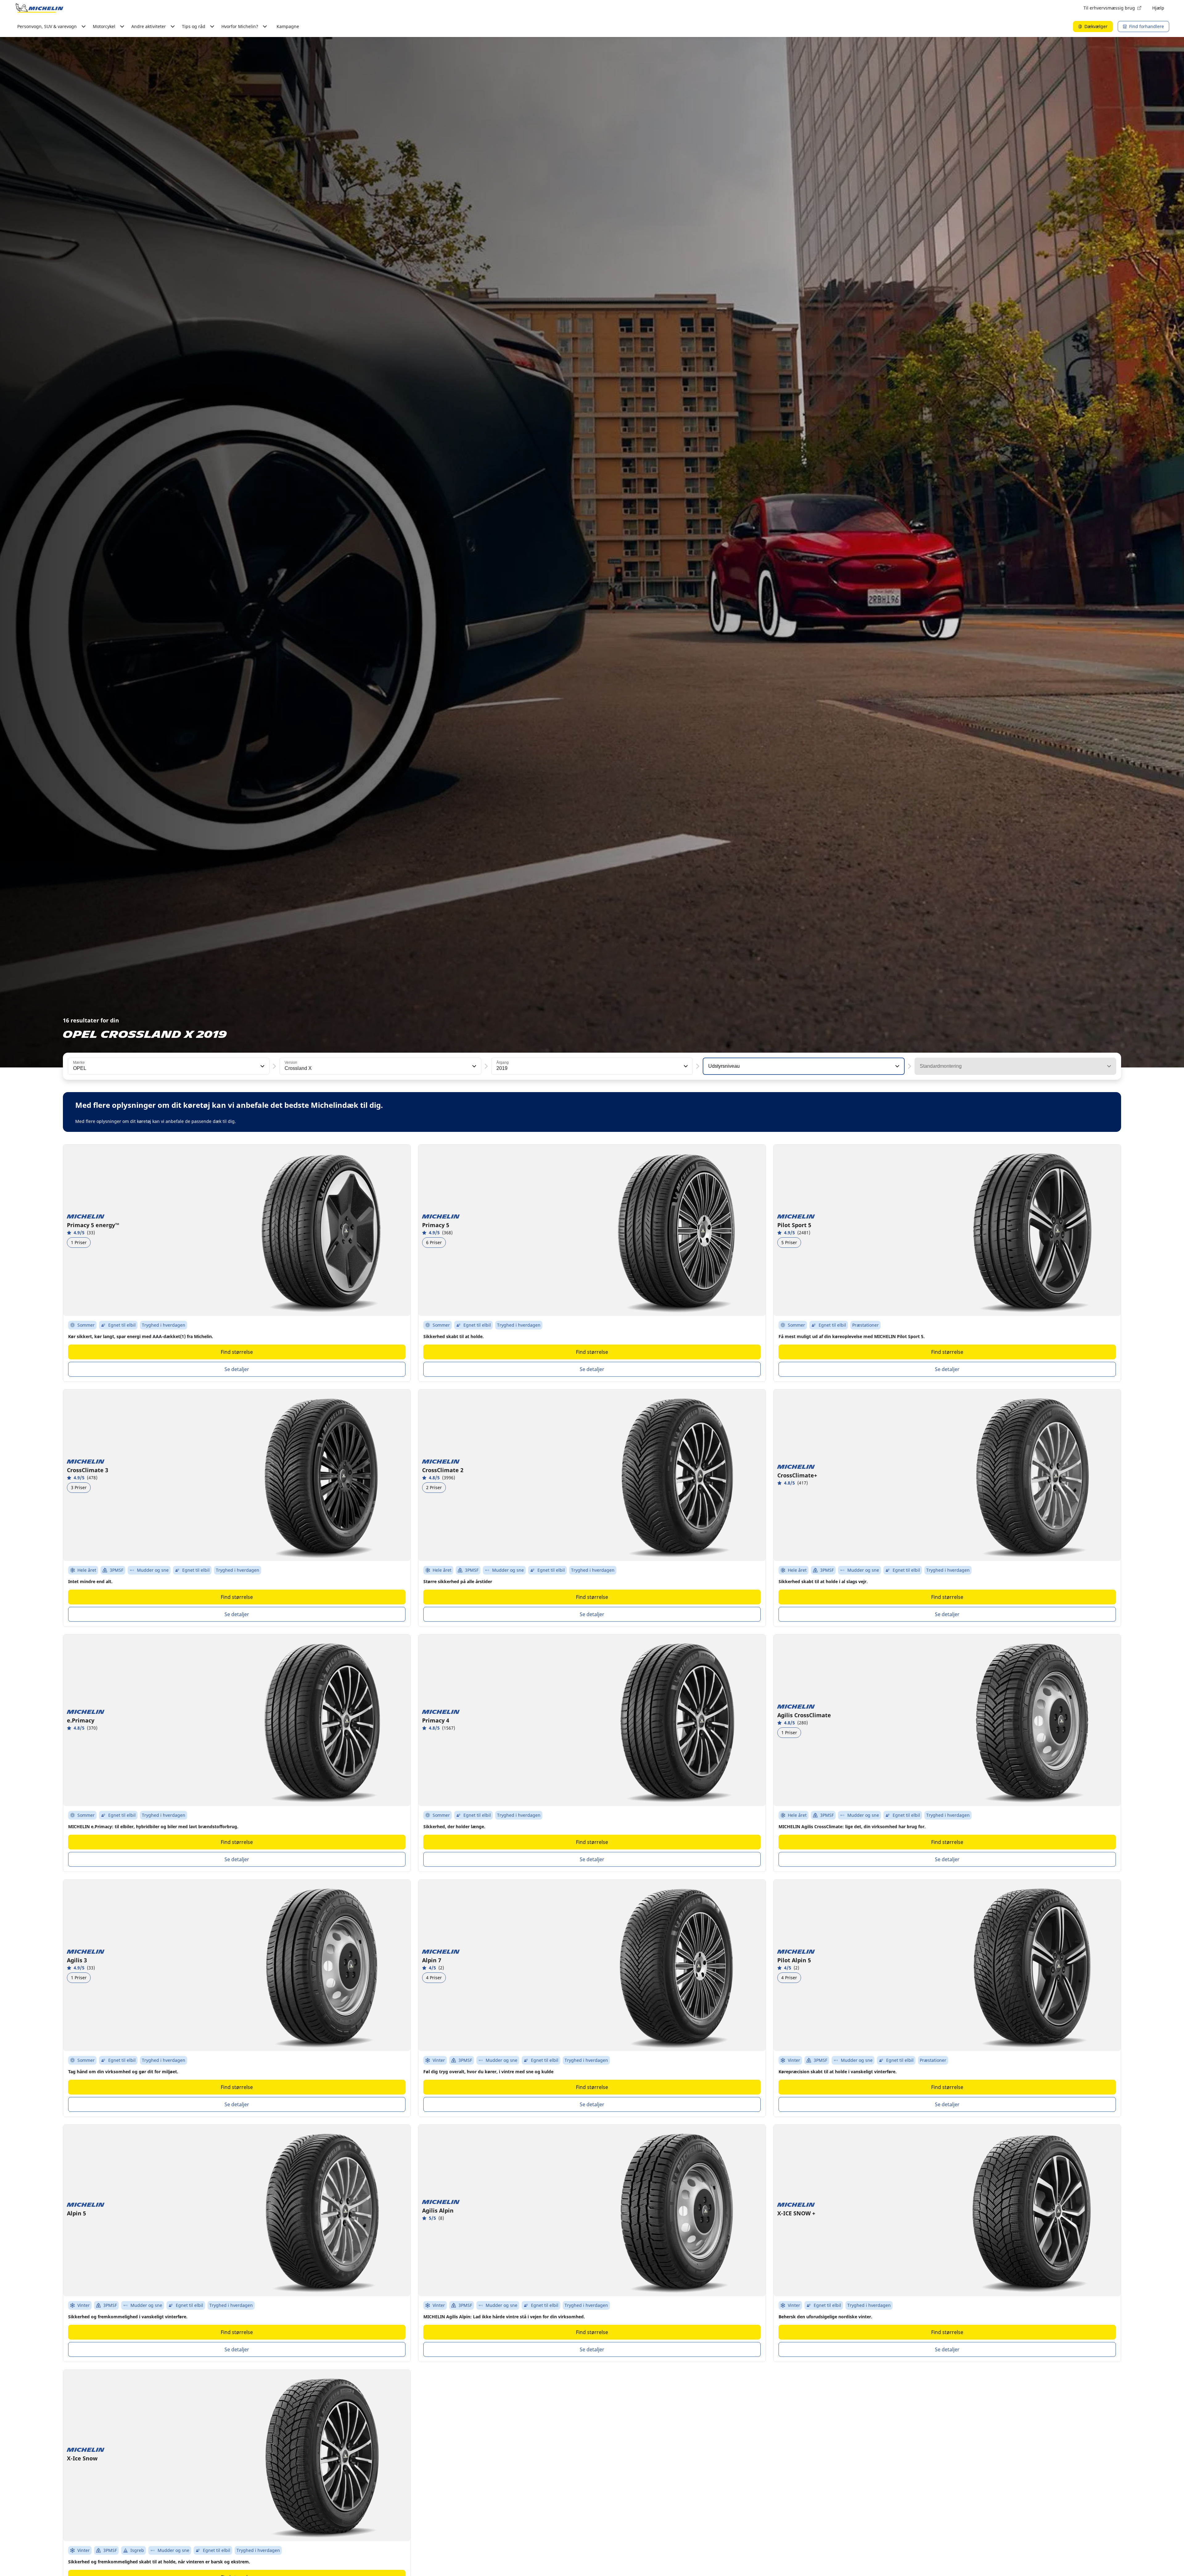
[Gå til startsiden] (39, 8)
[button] (262, 1066)
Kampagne (288, 26)
